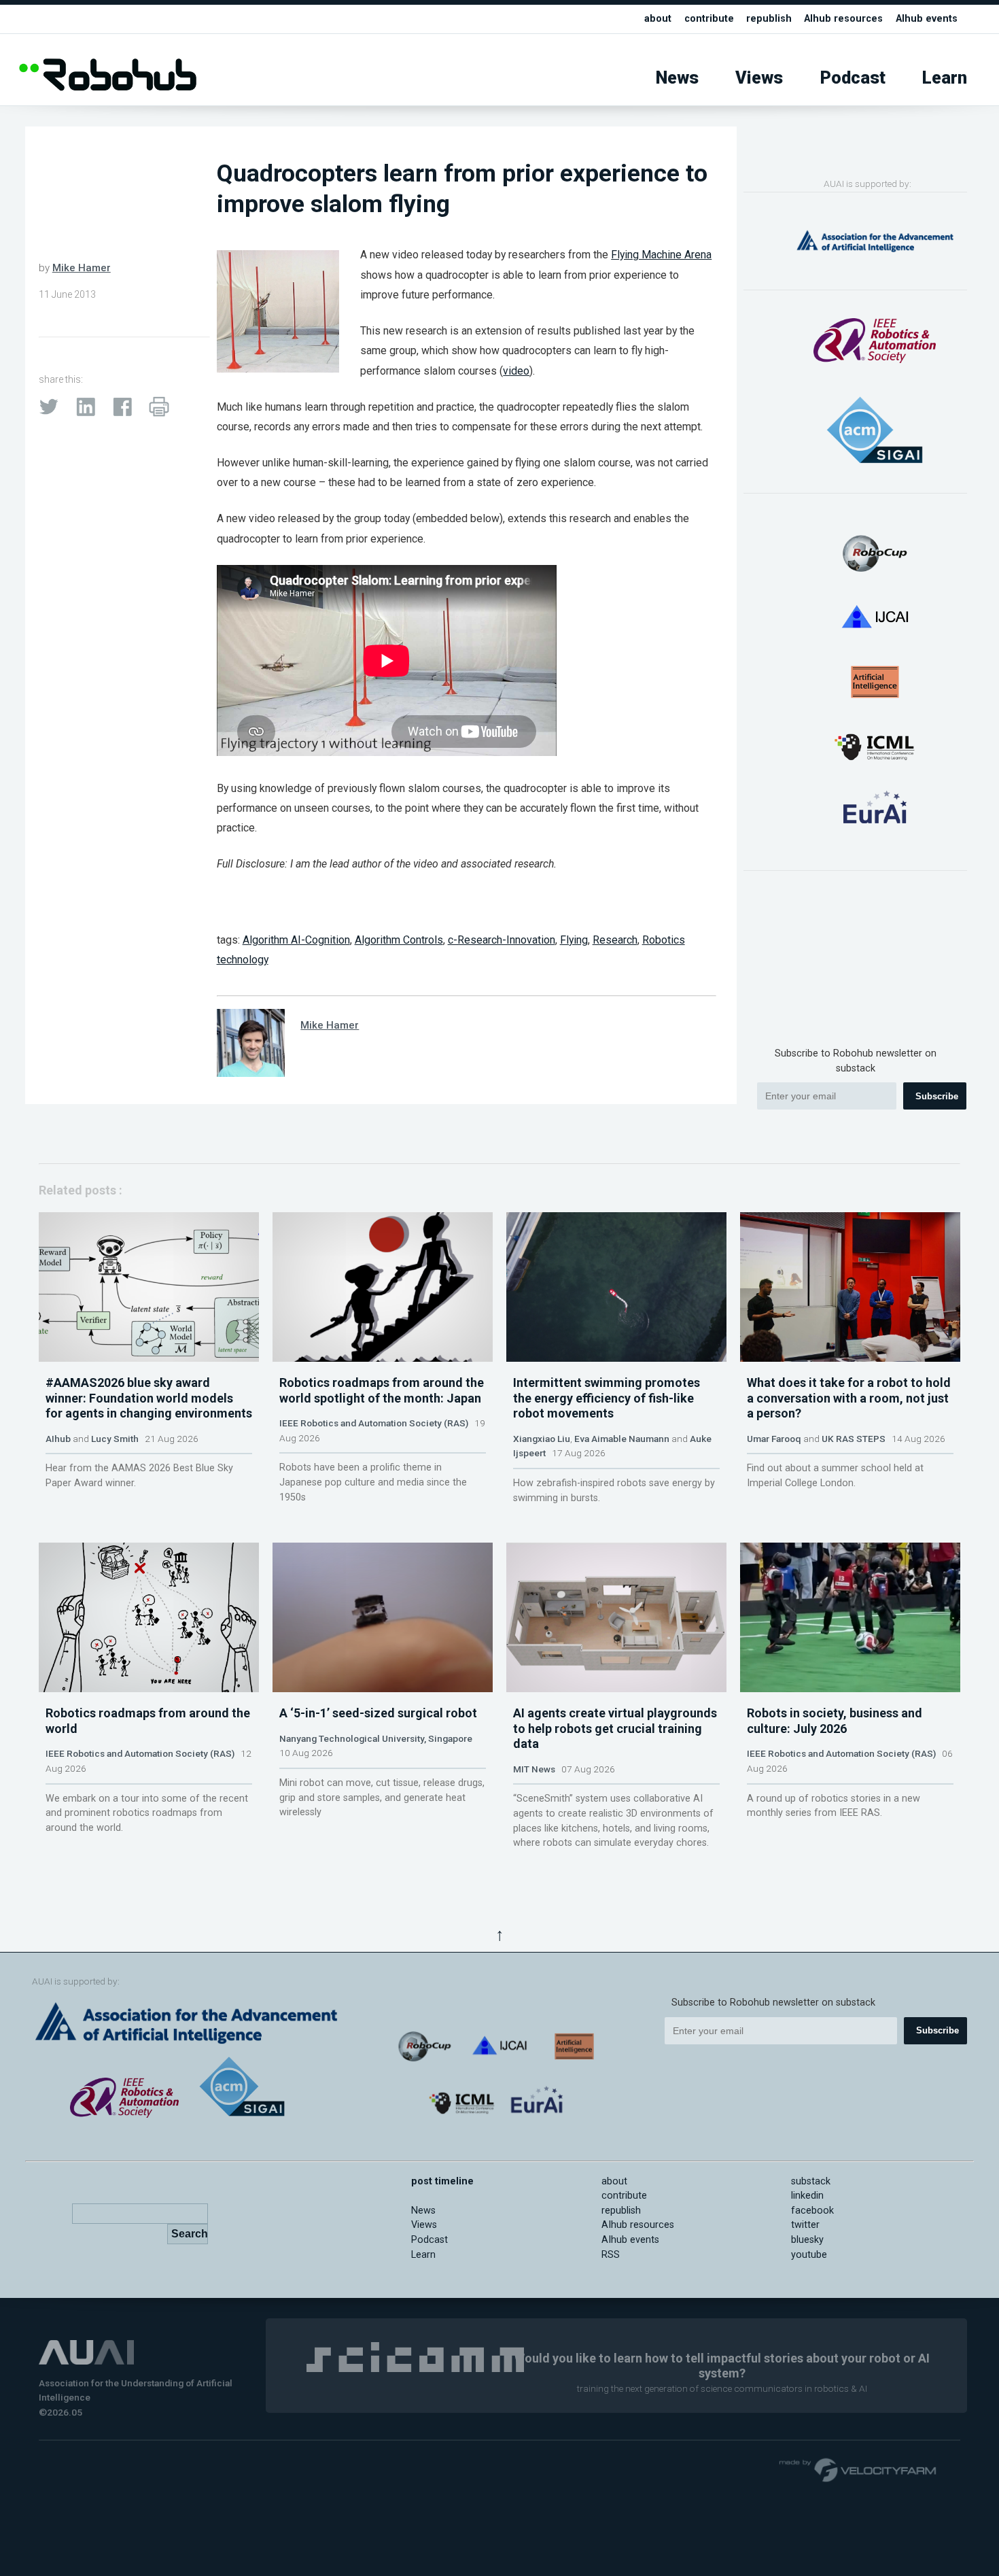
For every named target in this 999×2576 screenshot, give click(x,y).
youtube (809, 2255)
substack (811, 2181)
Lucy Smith (115, 1439)
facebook (812, 2211)
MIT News (534, 1769)
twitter (805, 2225)
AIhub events (927, 19)
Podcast (853, 78)
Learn (945, 78)
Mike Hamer (82, 268)
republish (769, 19)
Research (615, 940)
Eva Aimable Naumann (622, 1439)
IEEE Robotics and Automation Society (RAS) (374, 1423)
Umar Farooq (774, 1439)
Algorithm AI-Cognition (296, 940)
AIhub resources (843, 19)
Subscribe (937, 1096)
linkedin (807, 2196)
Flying (574, 940)
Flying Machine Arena (661, 255)
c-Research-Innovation (502, 940)
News (677, 78)
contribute (709, 19)
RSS (611, 2255)
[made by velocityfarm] (858, 2469)
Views (759, 78)
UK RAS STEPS (854, 1439)
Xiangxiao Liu (542, 1439)
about (658, 19)
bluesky (807, 2240)
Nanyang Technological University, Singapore (376, 1738)
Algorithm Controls (399, 940)
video (516, 371)
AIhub (58, 1439)
